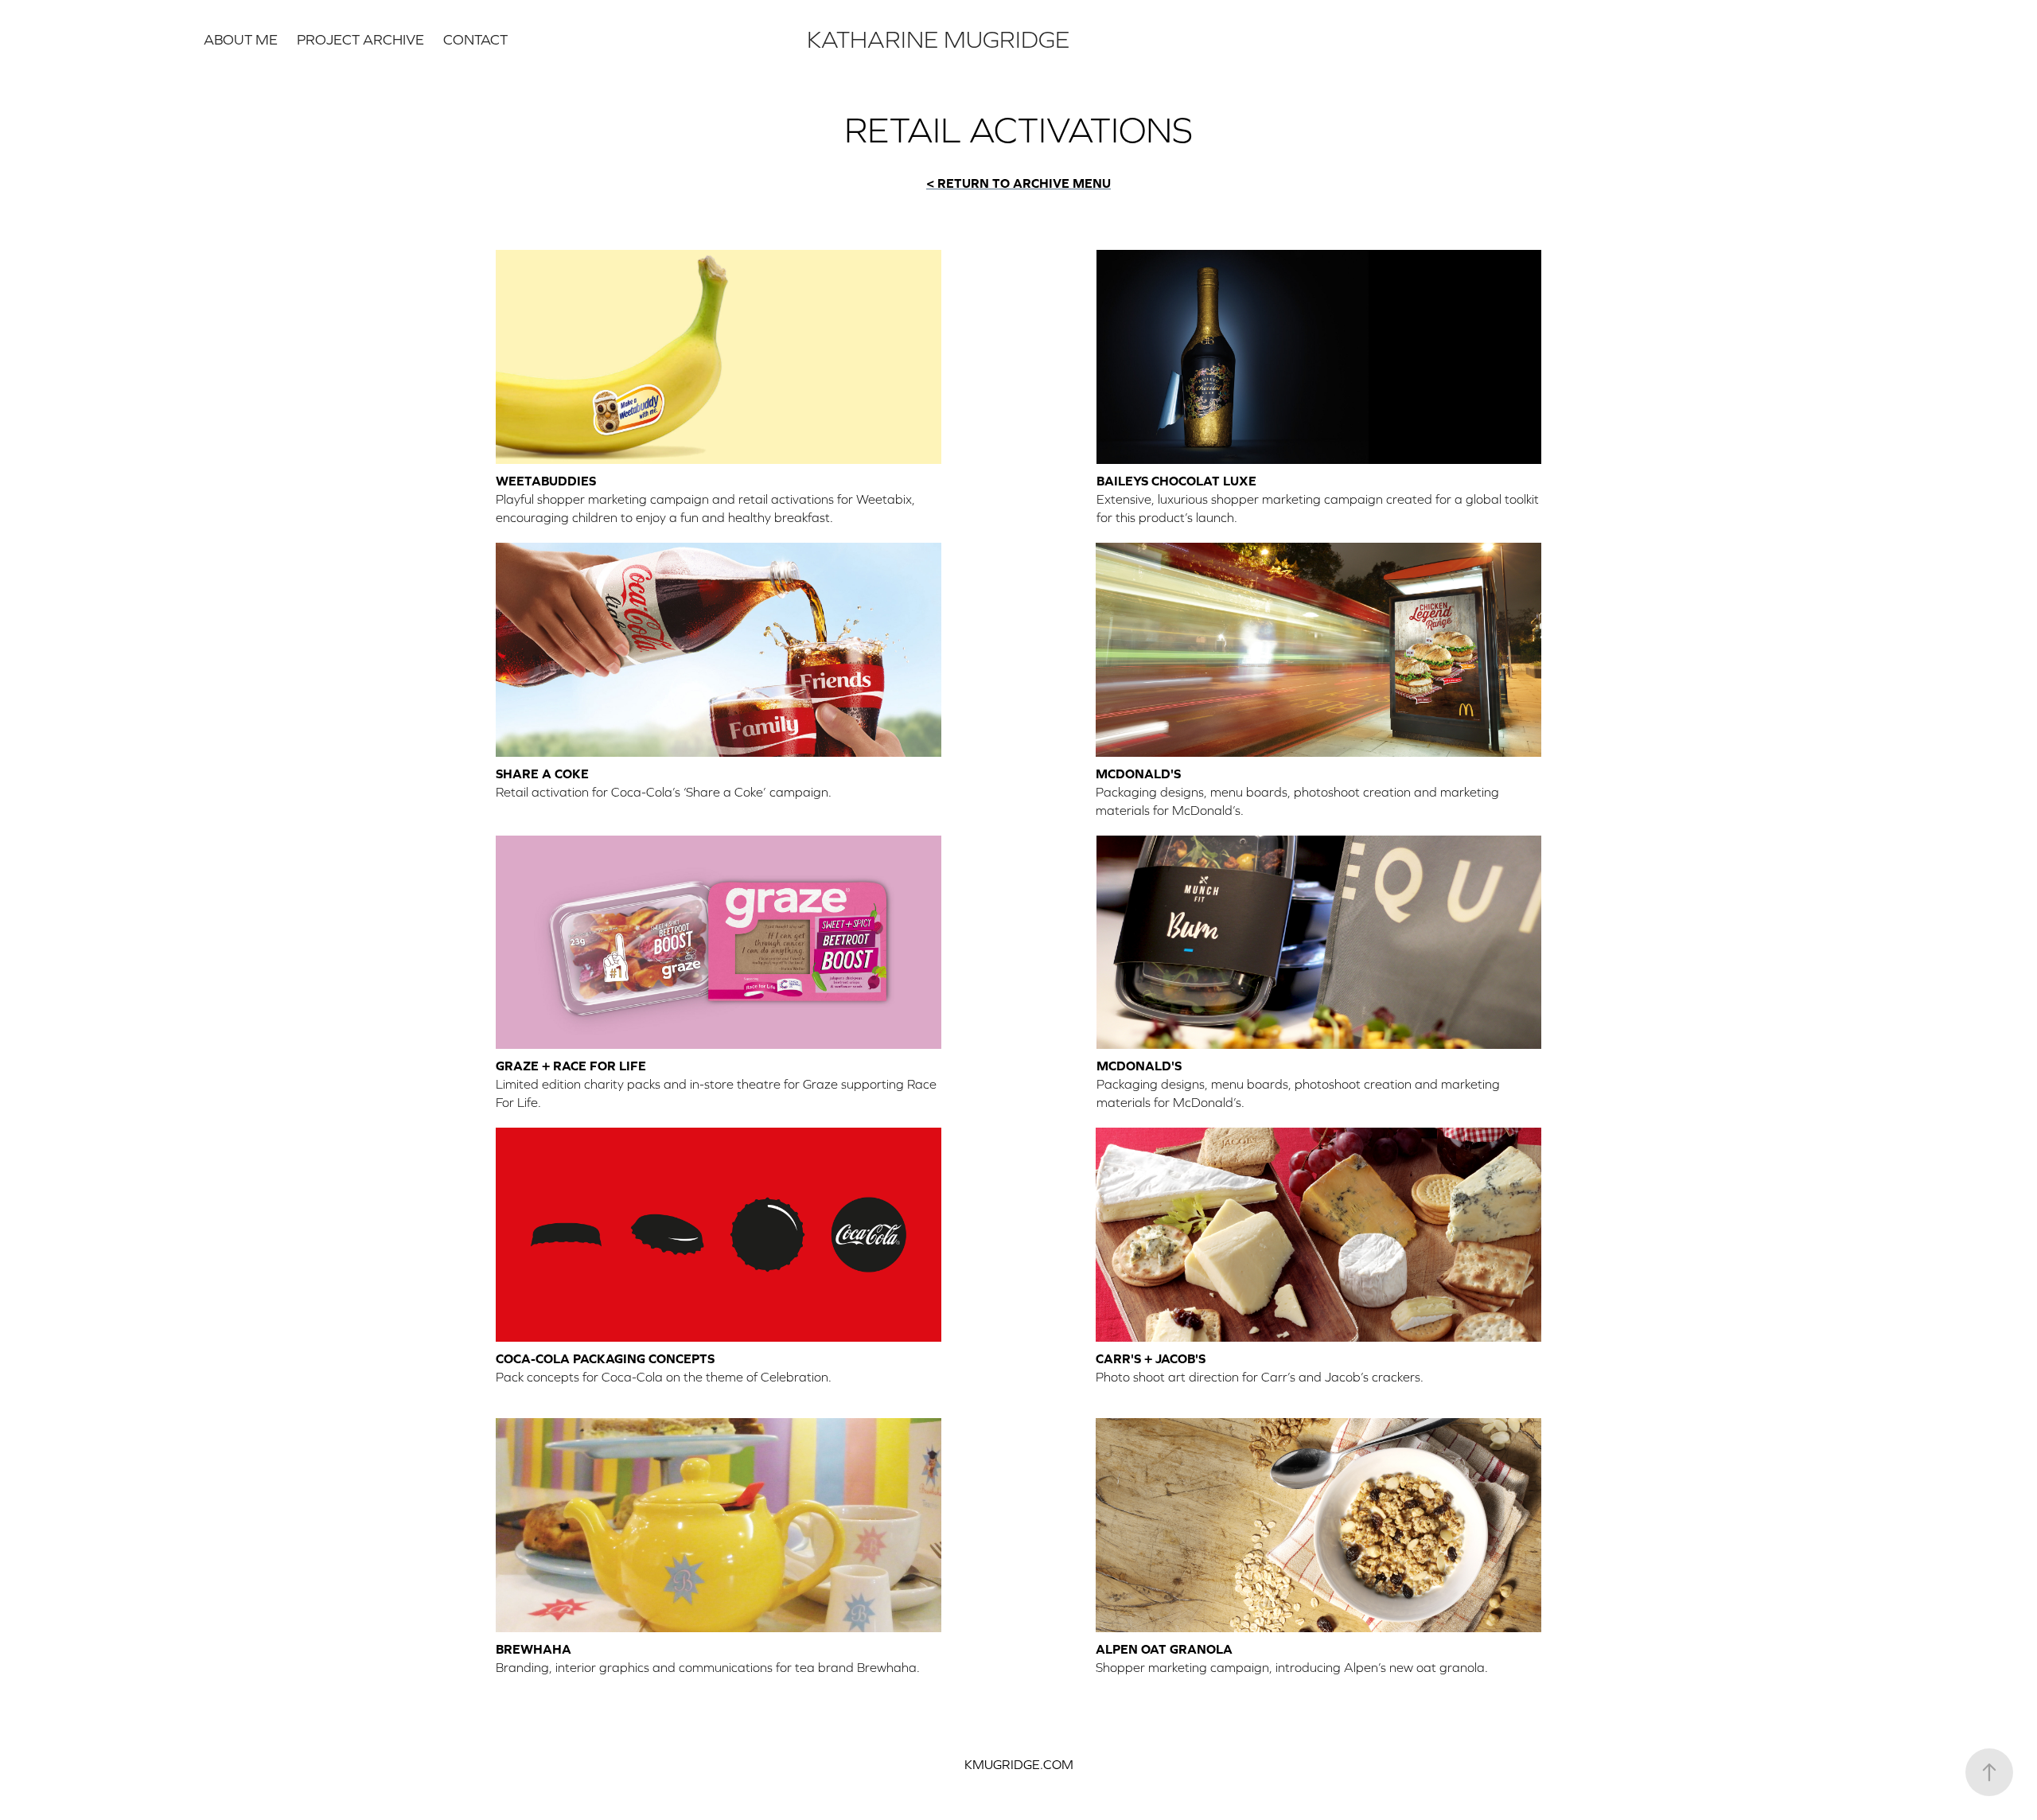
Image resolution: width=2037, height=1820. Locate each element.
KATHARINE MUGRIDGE (938, 39)
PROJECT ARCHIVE (360, 39)
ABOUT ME (241, 39)
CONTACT (475, 39)
